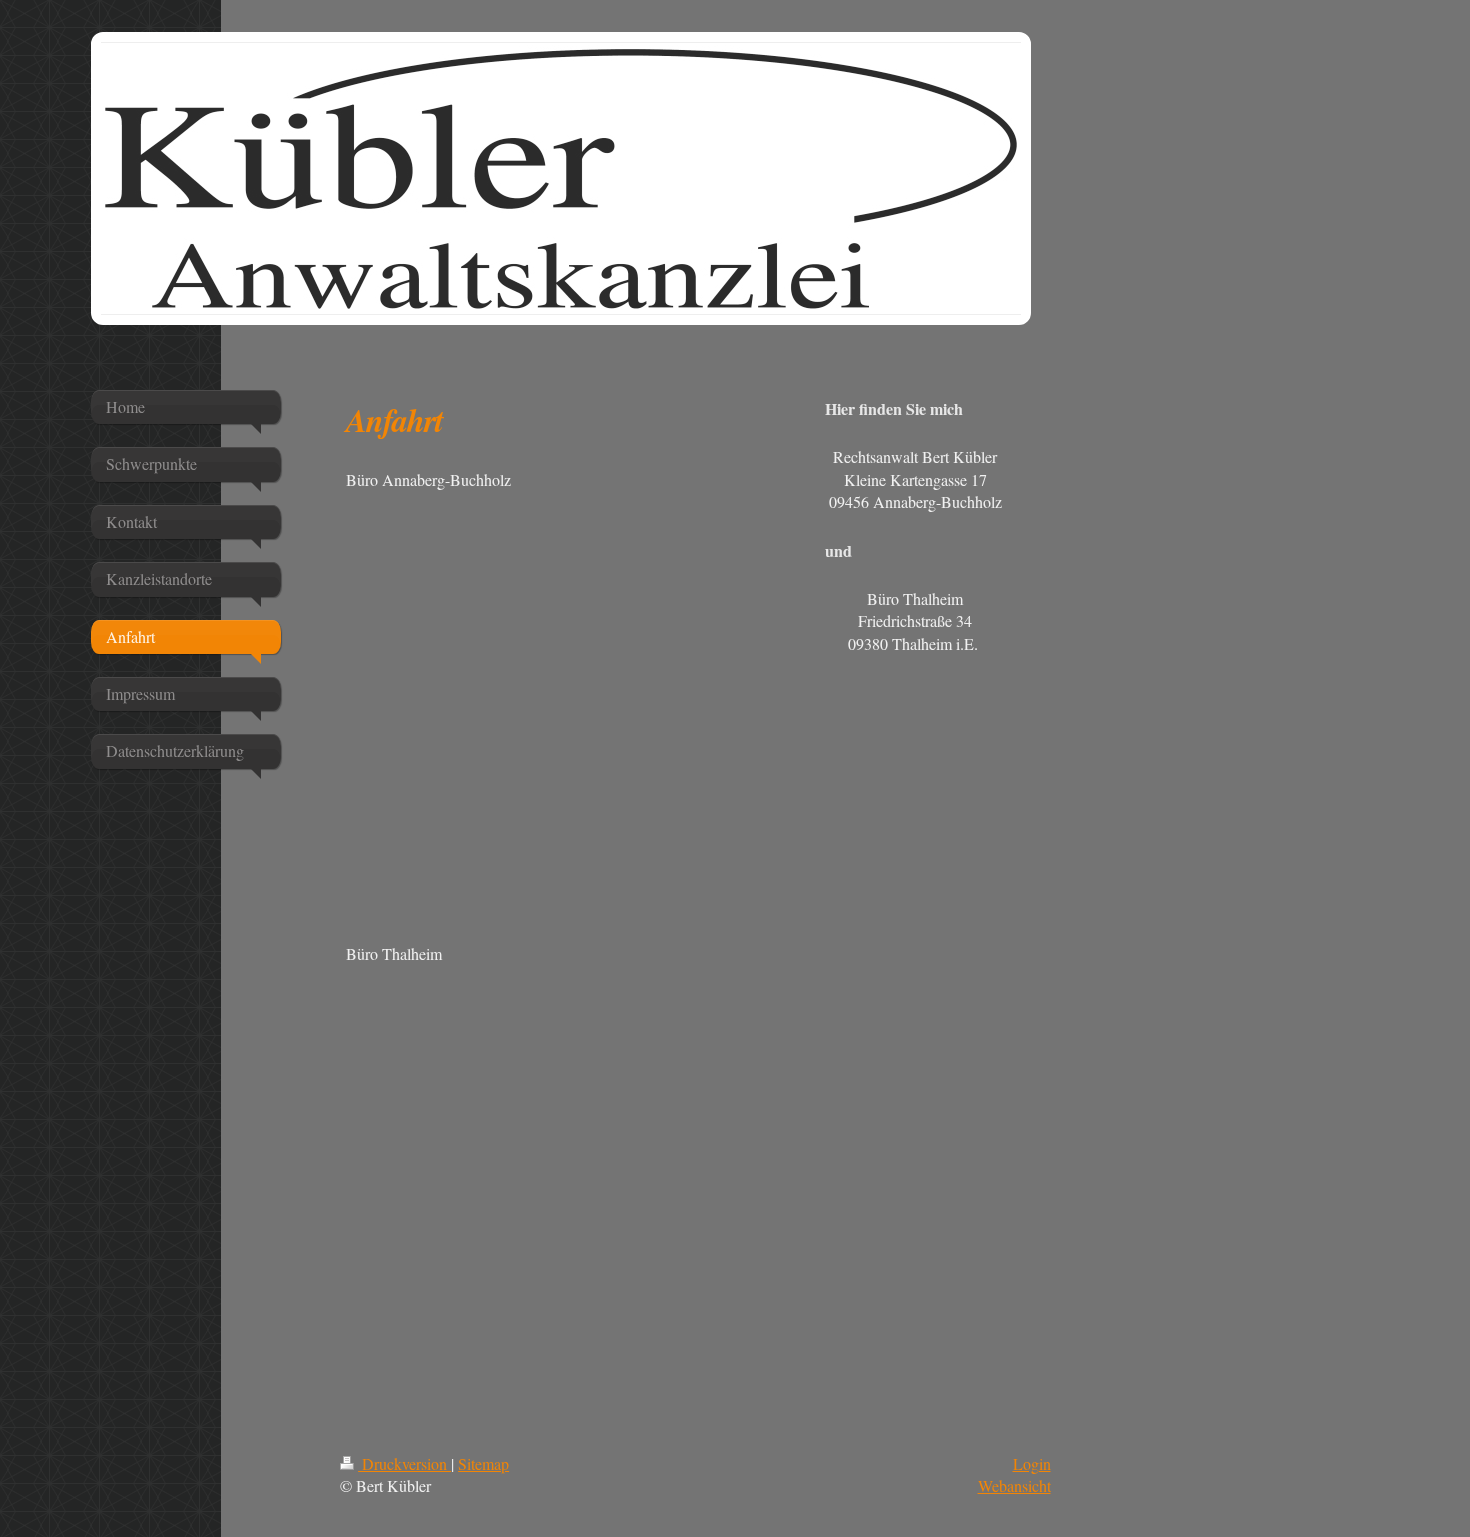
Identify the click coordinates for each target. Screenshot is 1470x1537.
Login (1032, 1463)
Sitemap (483, 1463)
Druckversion (404, 1463)
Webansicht (1014, 1485)
